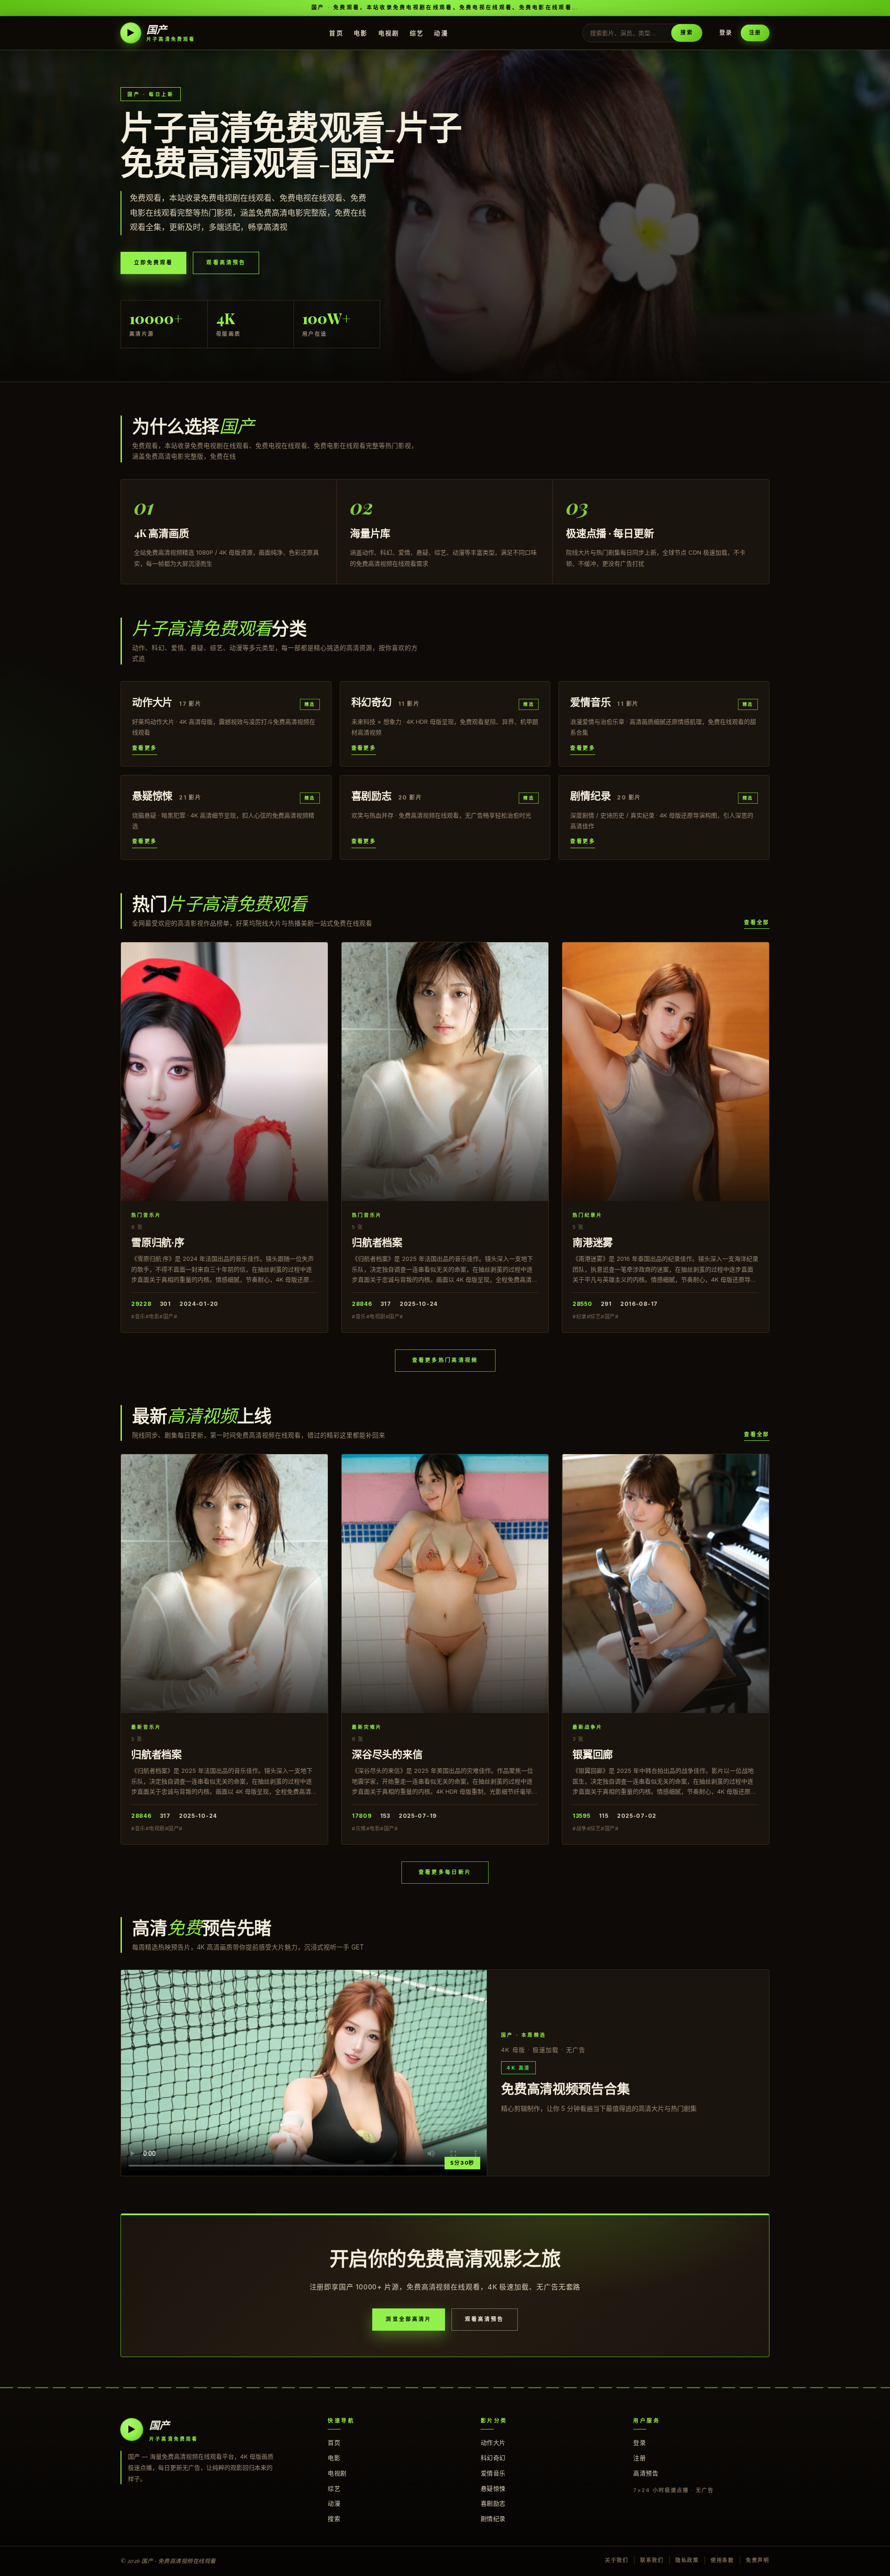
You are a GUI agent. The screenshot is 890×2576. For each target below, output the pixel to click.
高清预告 (646, 2473)
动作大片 (493, 2442)
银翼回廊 (593, 1754)
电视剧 (389, 32)
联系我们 (652, 2560)
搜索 (687, 32)
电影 (361, 32)
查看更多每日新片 (445, 1872)
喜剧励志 (493, 2503)
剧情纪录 (493, 2518)
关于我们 (617, 2560)
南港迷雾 (593, 1242)
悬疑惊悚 (493, 2488)
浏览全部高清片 (409, 2319)
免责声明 (758, 2560)
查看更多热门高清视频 (445, 1360)
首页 (336, 32)
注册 (755, 32)
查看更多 (145, 748)
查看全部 (757, 922)
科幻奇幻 (493, 2458)
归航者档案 (377, 1242)
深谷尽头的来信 (387, 1754)
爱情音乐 (493, 2473)
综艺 (417, 32)
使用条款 (722, 2560)
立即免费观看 (153, 262)
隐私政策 (687, 2560)
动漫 (441, 32)
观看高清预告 (226, 262)
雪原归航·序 (158, 1242)
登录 (726, 33)
